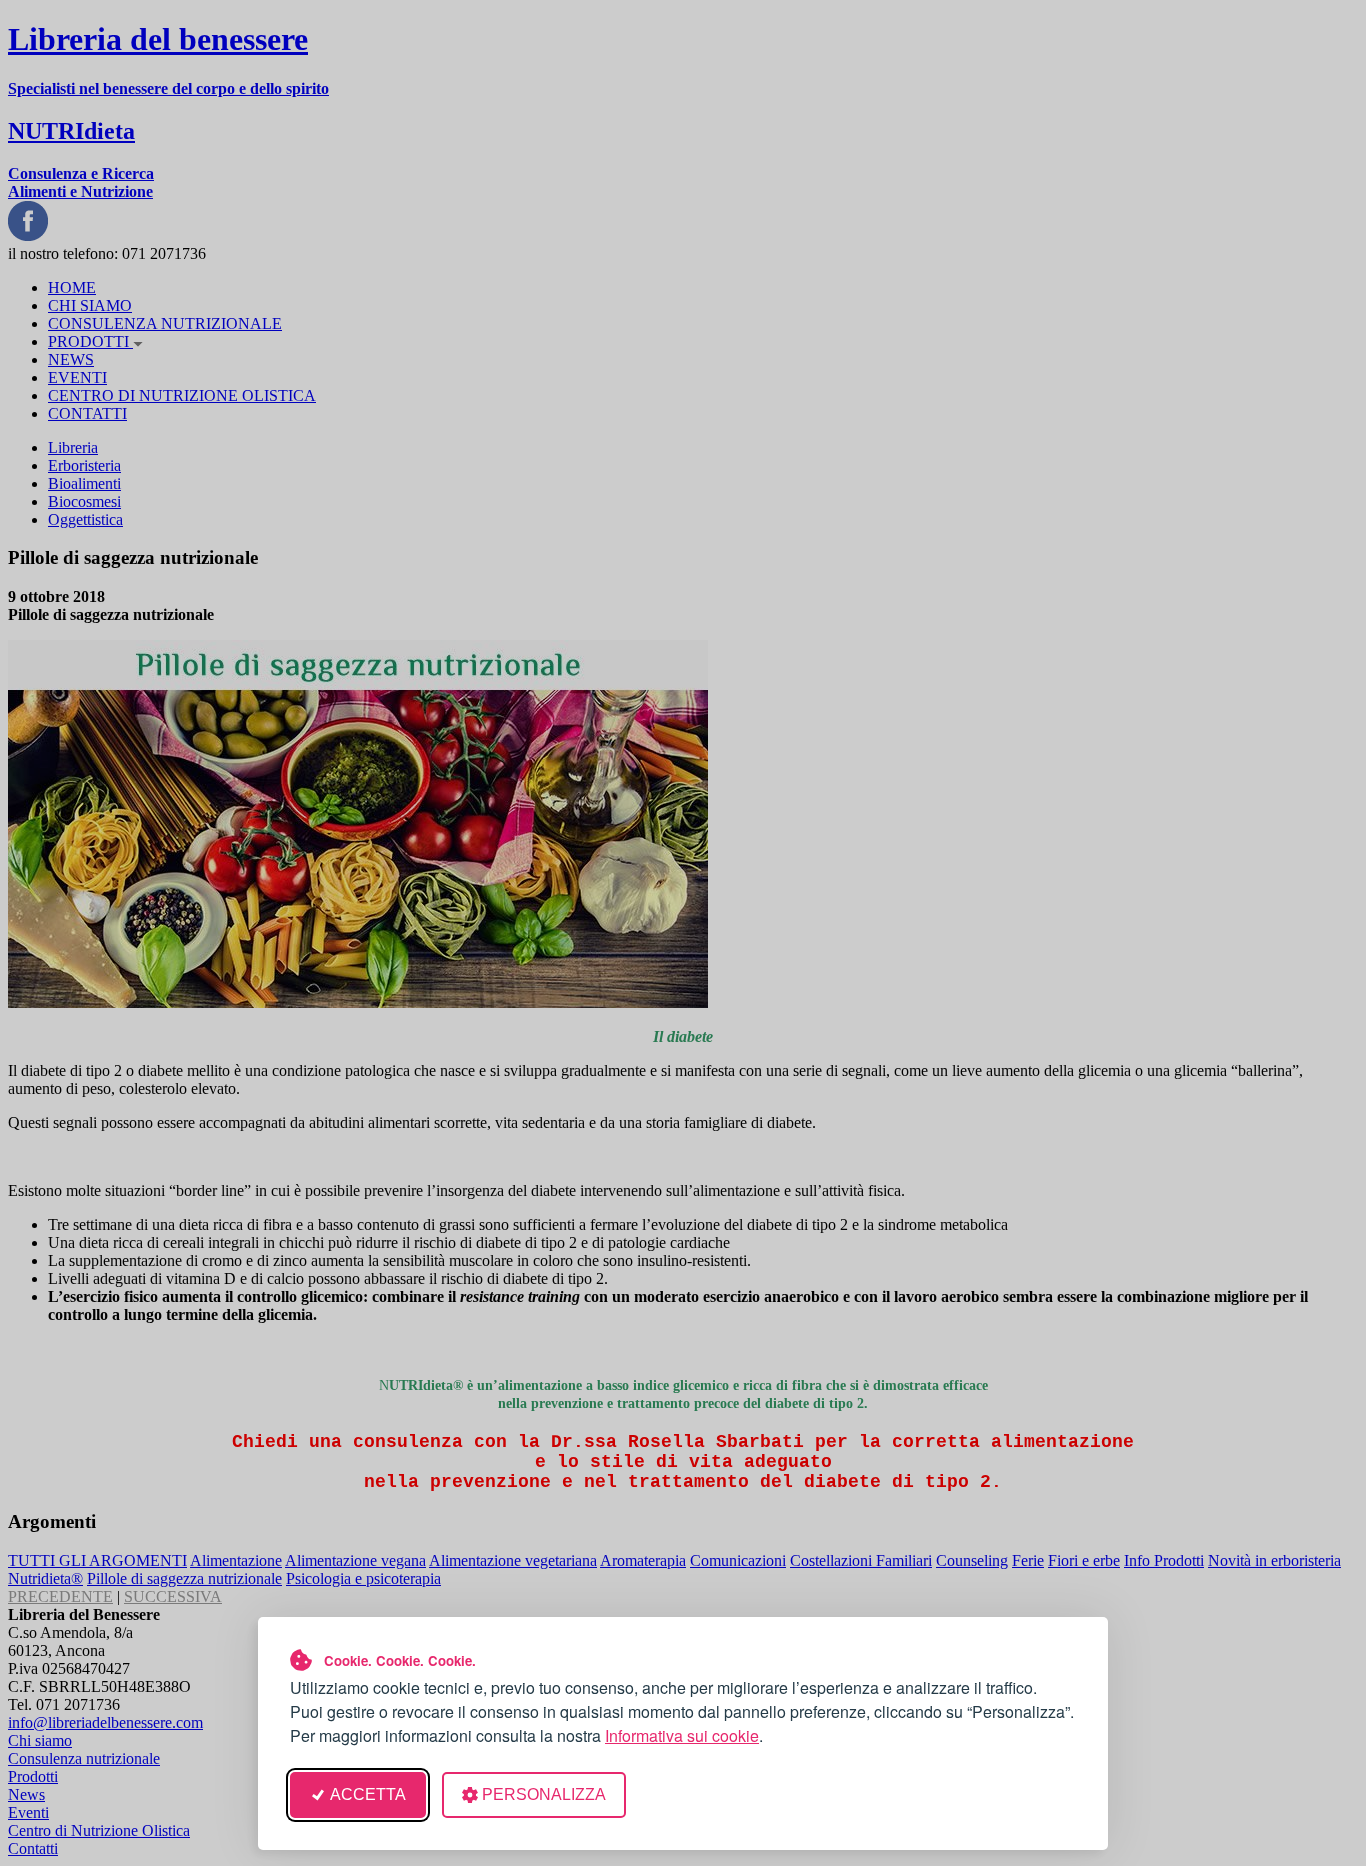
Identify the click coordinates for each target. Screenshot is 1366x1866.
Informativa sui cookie (682, 1735)
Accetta (368, 1794)
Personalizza (544, 1794)
